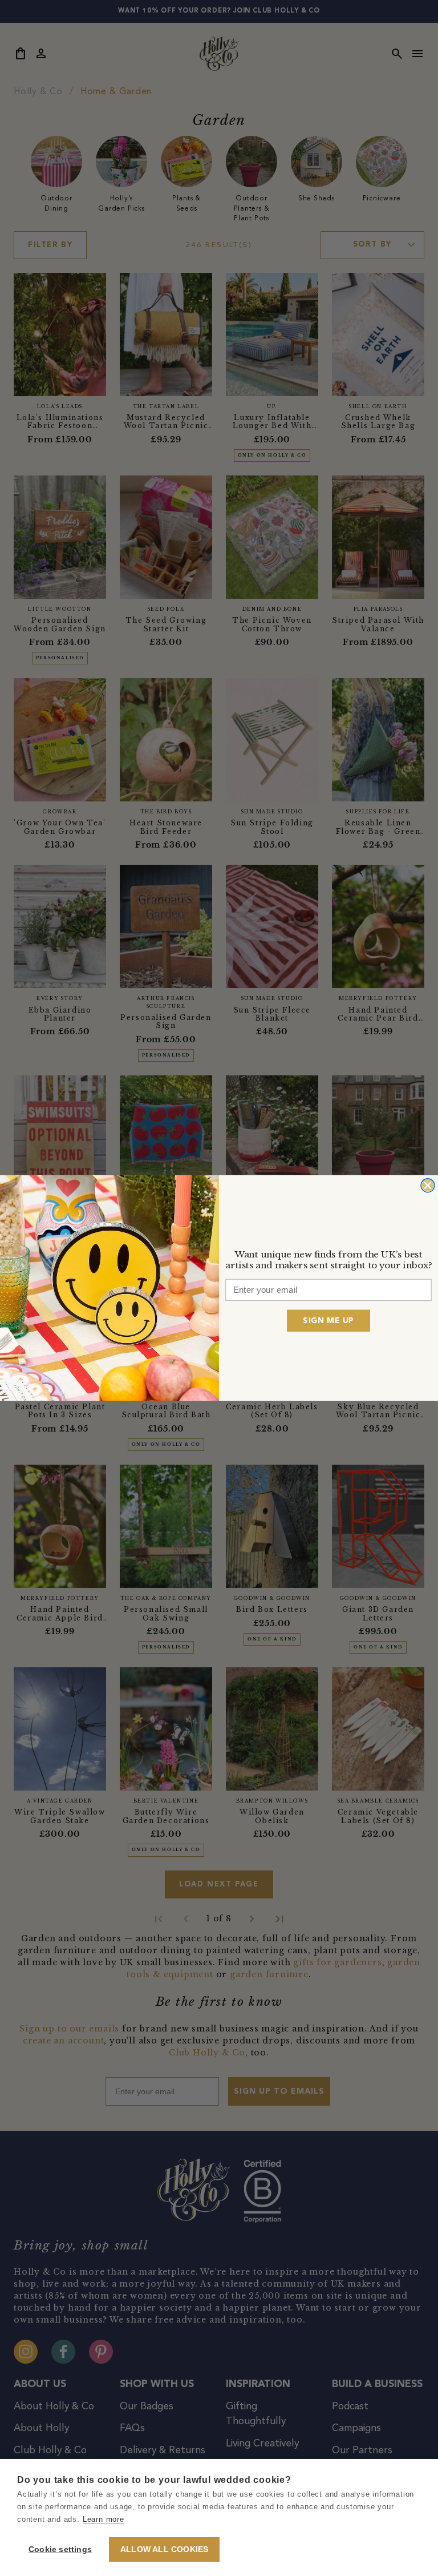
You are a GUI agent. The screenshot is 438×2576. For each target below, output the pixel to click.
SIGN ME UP (328, 1320)
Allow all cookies (164, 2549)
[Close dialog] (428, 1186)
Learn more (104, 2519)
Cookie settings (60, 2549)
